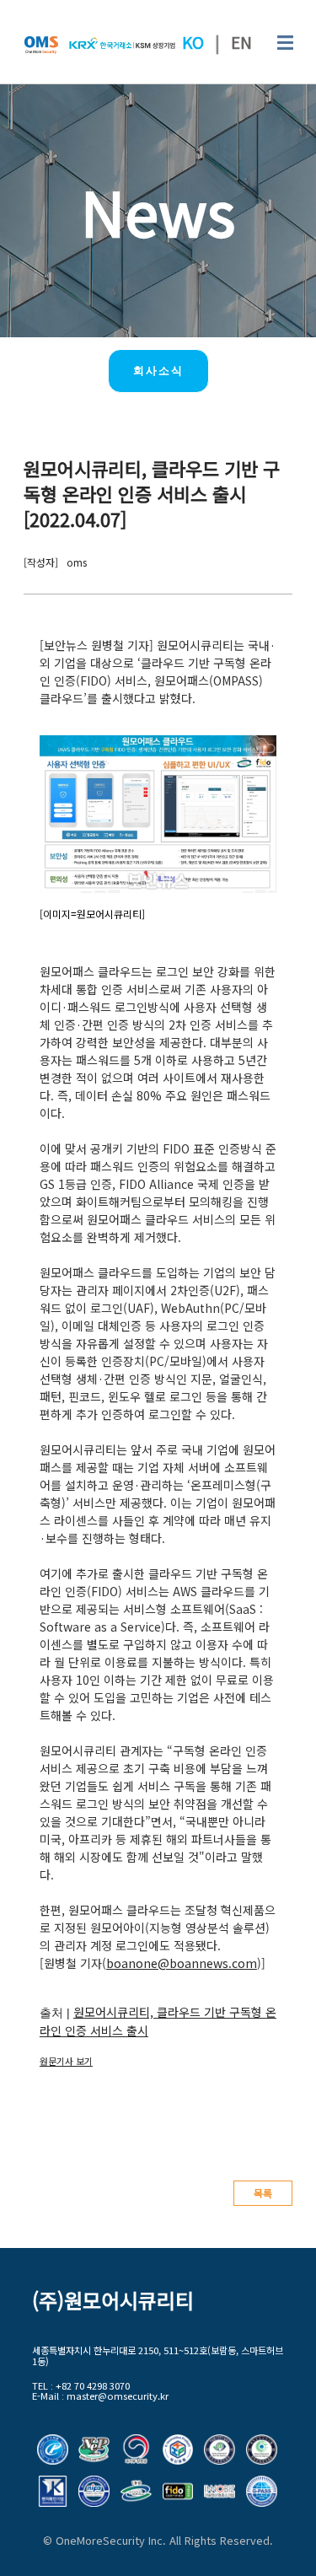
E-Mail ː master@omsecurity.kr (100, 2396)
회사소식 (158, 371)
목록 (263, 2193)
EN (241, 42)
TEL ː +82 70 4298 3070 (81, 2386)
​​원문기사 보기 (66, 2061)
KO (193, 42)
